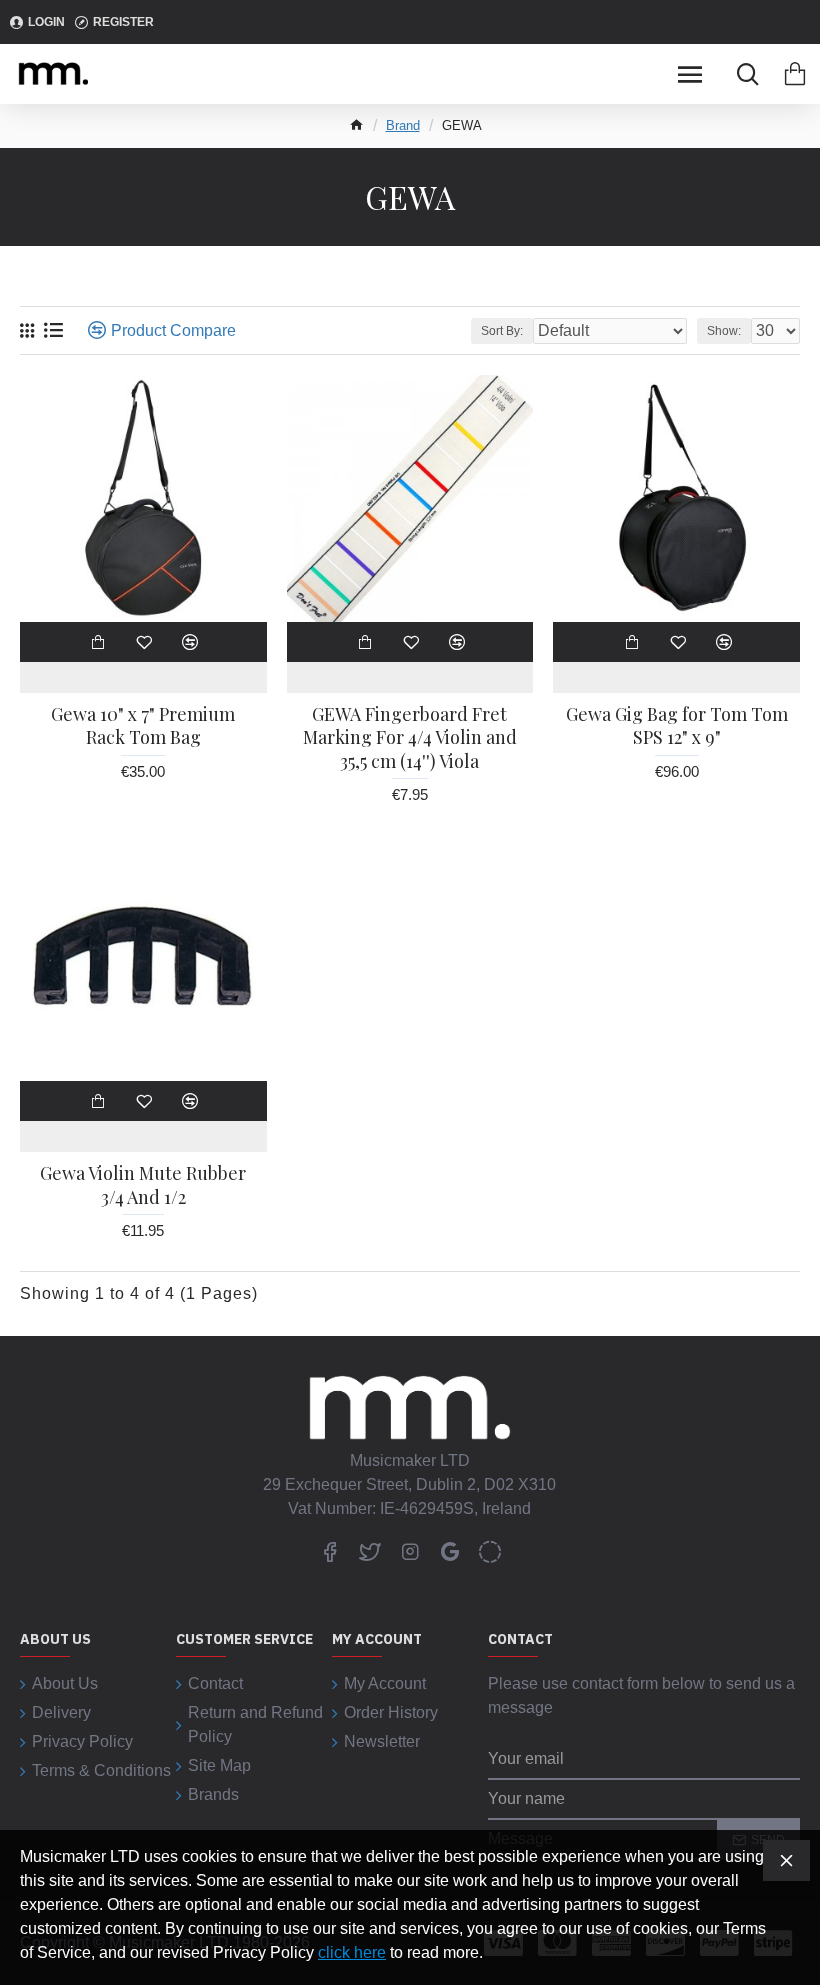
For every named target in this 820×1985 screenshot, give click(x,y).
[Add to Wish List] (144, 642)
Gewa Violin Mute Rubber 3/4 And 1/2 (143, 1185)
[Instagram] (410, 1551)
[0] (795, 74)
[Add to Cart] (97, 642)
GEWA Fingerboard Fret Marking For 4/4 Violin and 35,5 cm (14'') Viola (410, 738)
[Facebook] (330, 1551)
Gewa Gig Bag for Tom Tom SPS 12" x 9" (677, 726)
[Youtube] (450, 1551)
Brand (403, 125)
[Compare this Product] (190, 642)
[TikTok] (490, 1551)
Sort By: (502, 331)
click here (352, 1952)
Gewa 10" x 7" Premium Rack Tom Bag (143, 726)
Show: (724, 331)
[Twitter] (370, 1551)
